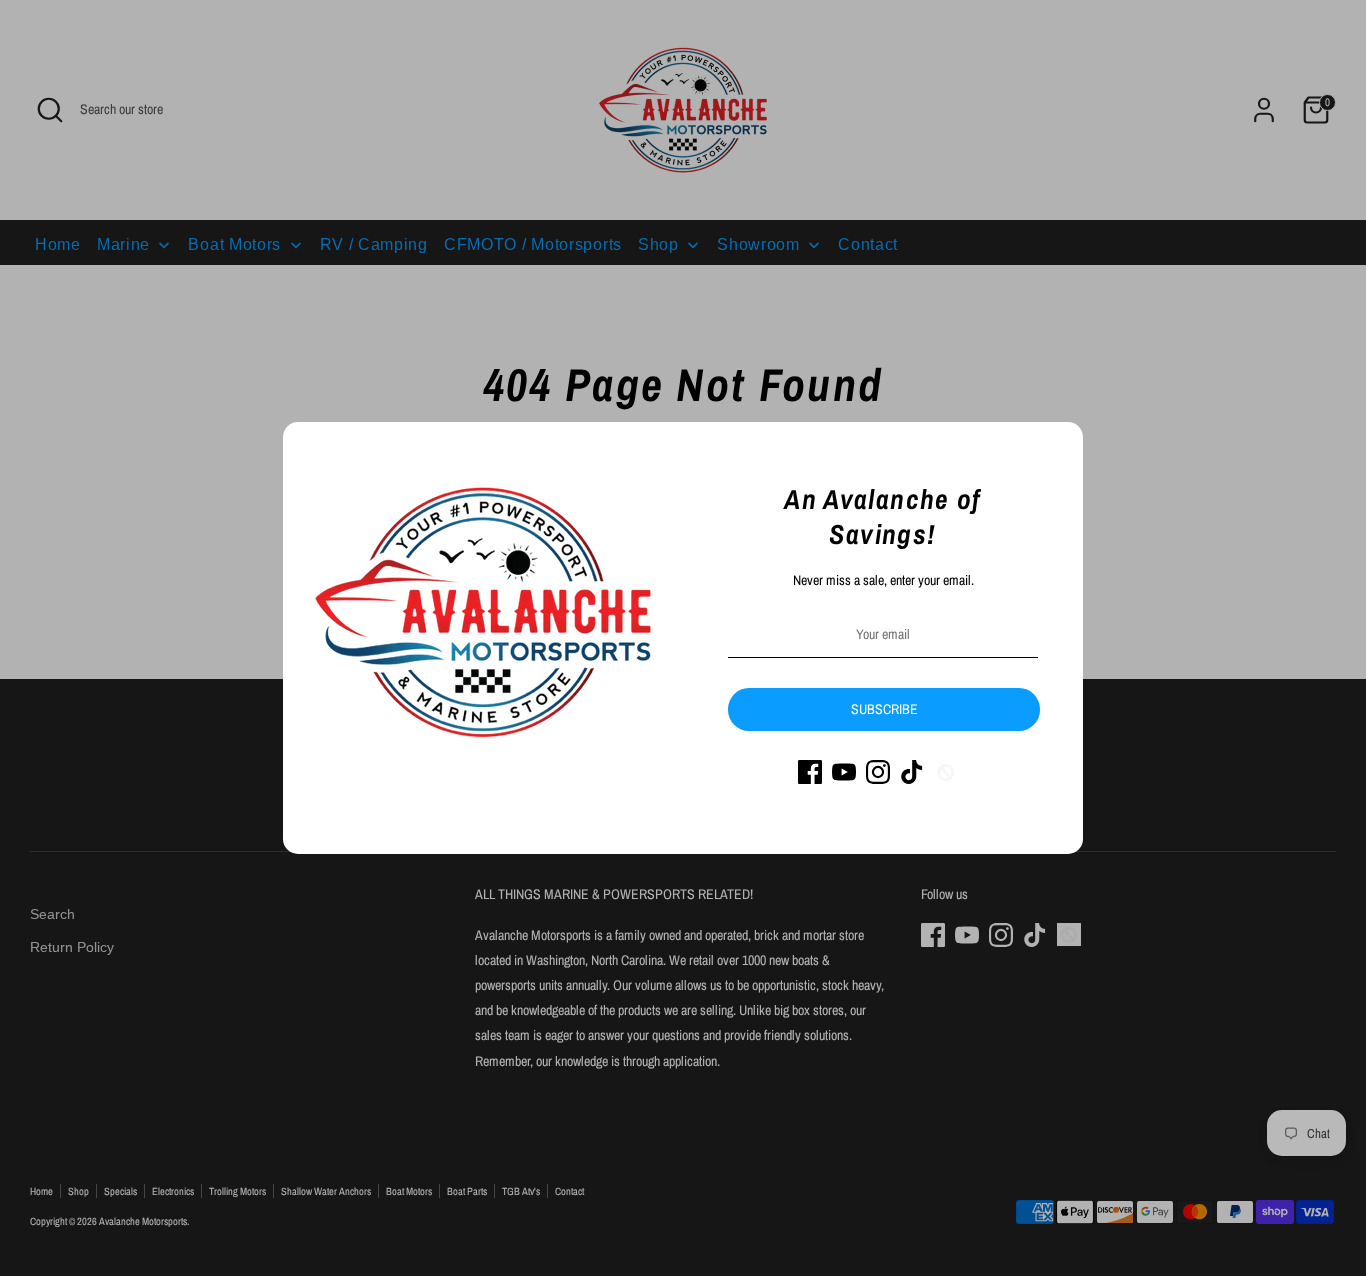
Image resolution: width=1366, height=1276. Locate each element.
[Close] (1057, 448)
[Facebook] (810, 772)
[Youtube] (844, 772)
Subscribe (884, 709)
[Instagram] (878, 772)
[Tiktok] (912, 772)
